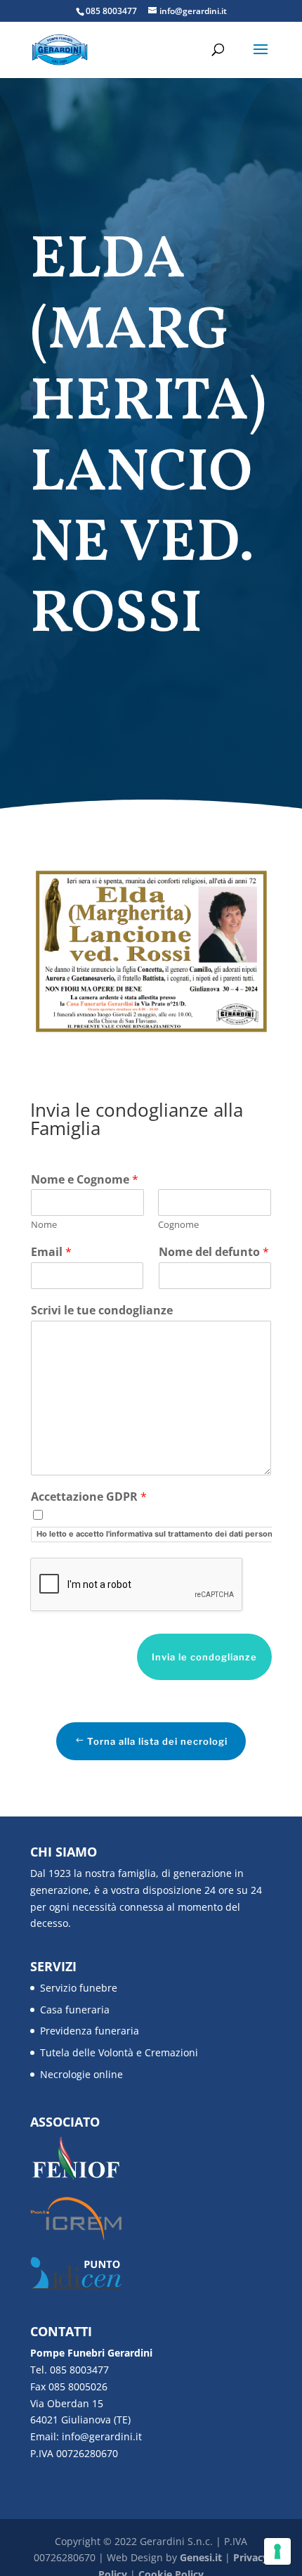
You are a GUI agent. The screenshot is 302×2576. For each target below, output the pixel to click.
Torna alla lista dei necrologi (157, 1741)
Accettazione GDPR (89, 1497)
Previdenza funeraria (90, 2031)
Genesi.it (201, 2557)
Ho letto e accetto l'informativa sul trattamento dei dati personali (159, 1534)
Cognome (178, 1225)
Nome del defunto (214, 1252)
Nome (44, 1225)
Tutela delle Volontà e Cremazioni (119, 2052)
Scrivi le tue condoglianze (102, 1311)
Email (51, 1252)
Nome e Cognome (85, 1180)
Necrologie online (81, 2074)
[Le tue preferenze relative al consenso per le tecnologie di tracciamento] (277, 2551)
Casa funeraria (75, 2010)
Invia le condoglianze (204, 1657)
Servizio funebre (79, 1988)
